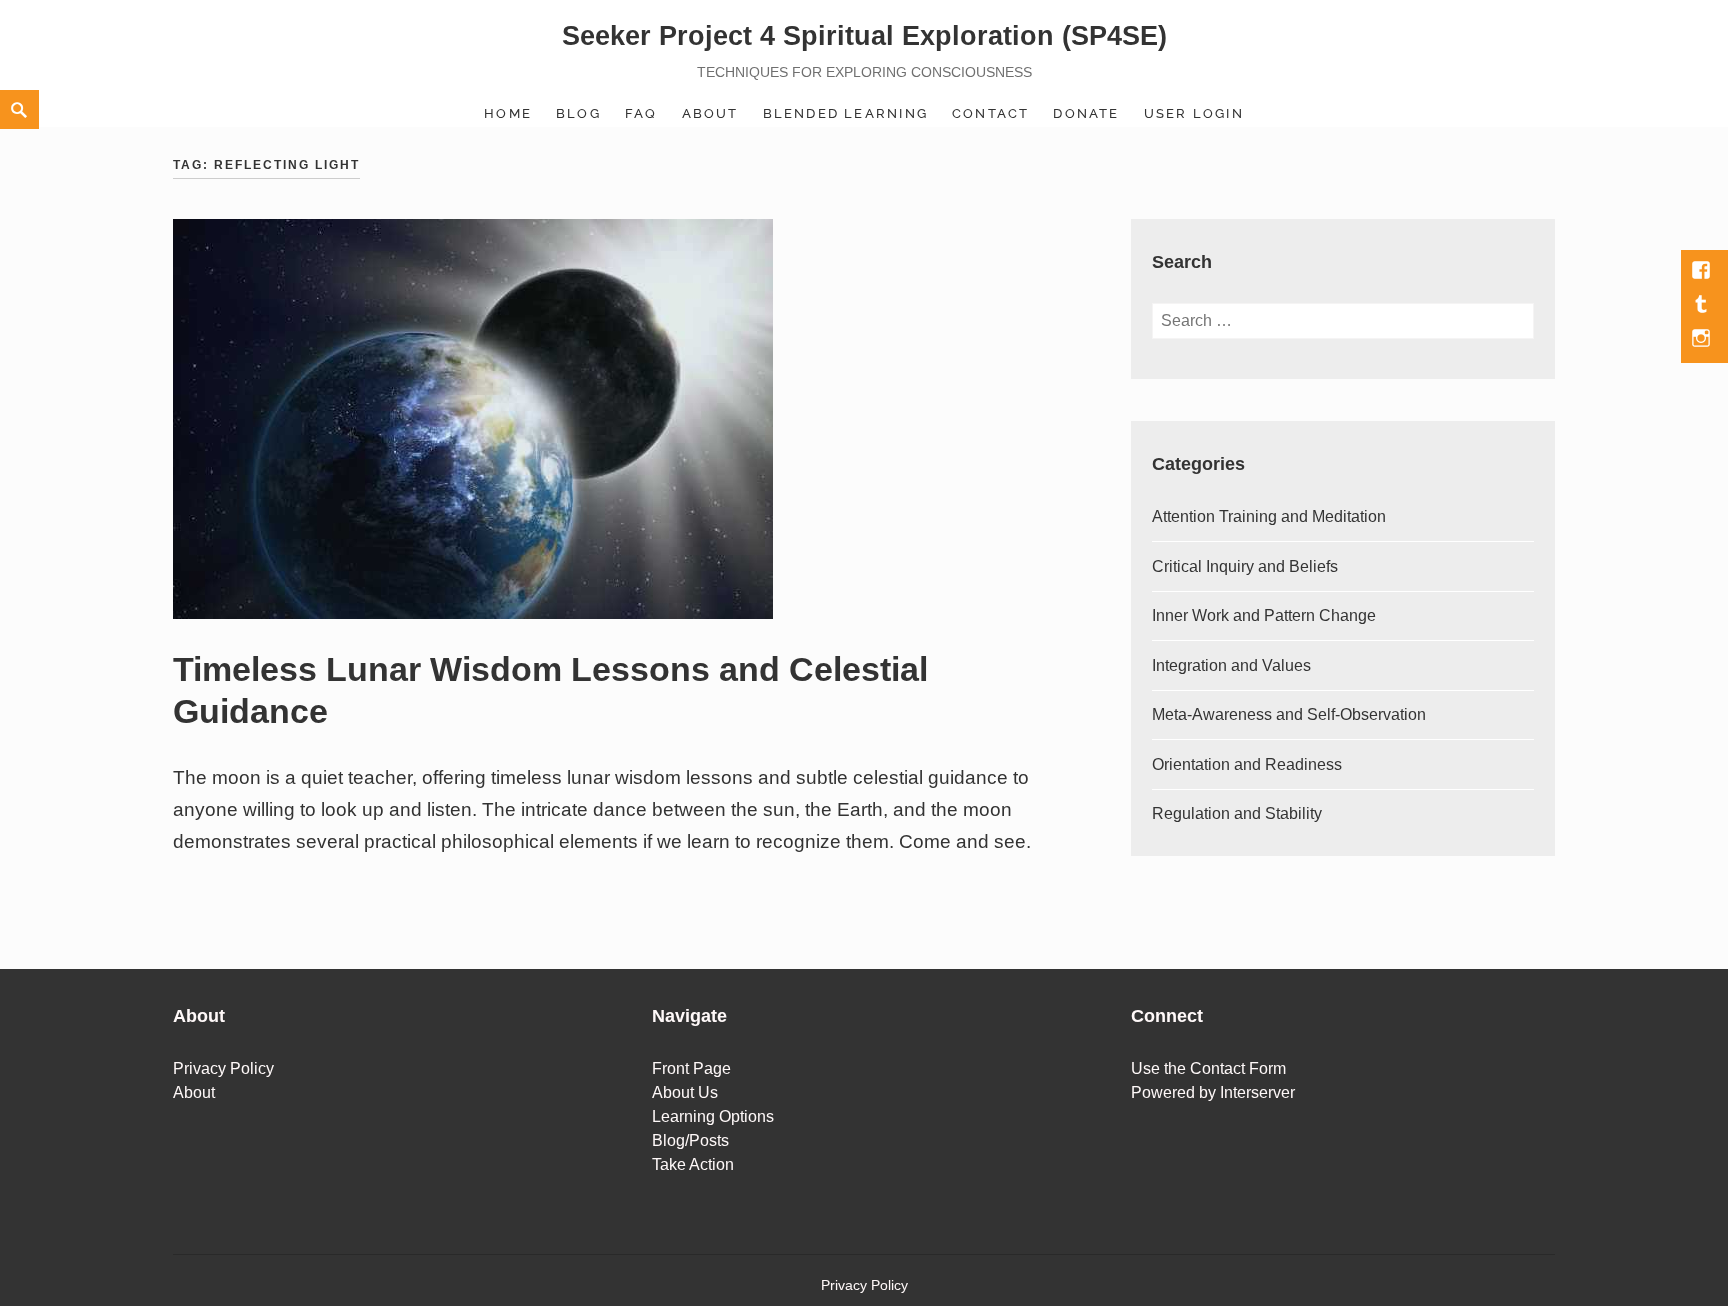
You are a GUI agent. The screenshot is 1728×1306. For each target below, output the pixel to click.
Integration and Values (1231, 665)
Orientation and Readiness (1247, 764)
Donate (1086, 113)
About (710, 113)
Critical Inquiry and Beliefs (1245, 566)
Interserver (1257, 1092)
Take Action (693, 1164)
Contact (990, 113)
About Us (685, 1092)
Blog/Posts (690, 1140)
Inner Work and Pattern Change (1264, 615)
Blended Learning (845, 113)
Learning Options (713, 1116)
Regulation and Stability (1237, 813)
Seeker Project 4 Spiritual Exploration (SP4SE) (864, 36)
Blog (578, 113)
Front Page (691, 1068)
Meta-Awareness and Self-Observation (1289, 714)
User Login (1194, 113)
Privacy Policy (223, 1068)
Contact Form (1238, 1068)
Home (508, 113)
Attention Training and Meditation (1269, 516)
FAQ (641, 113)
